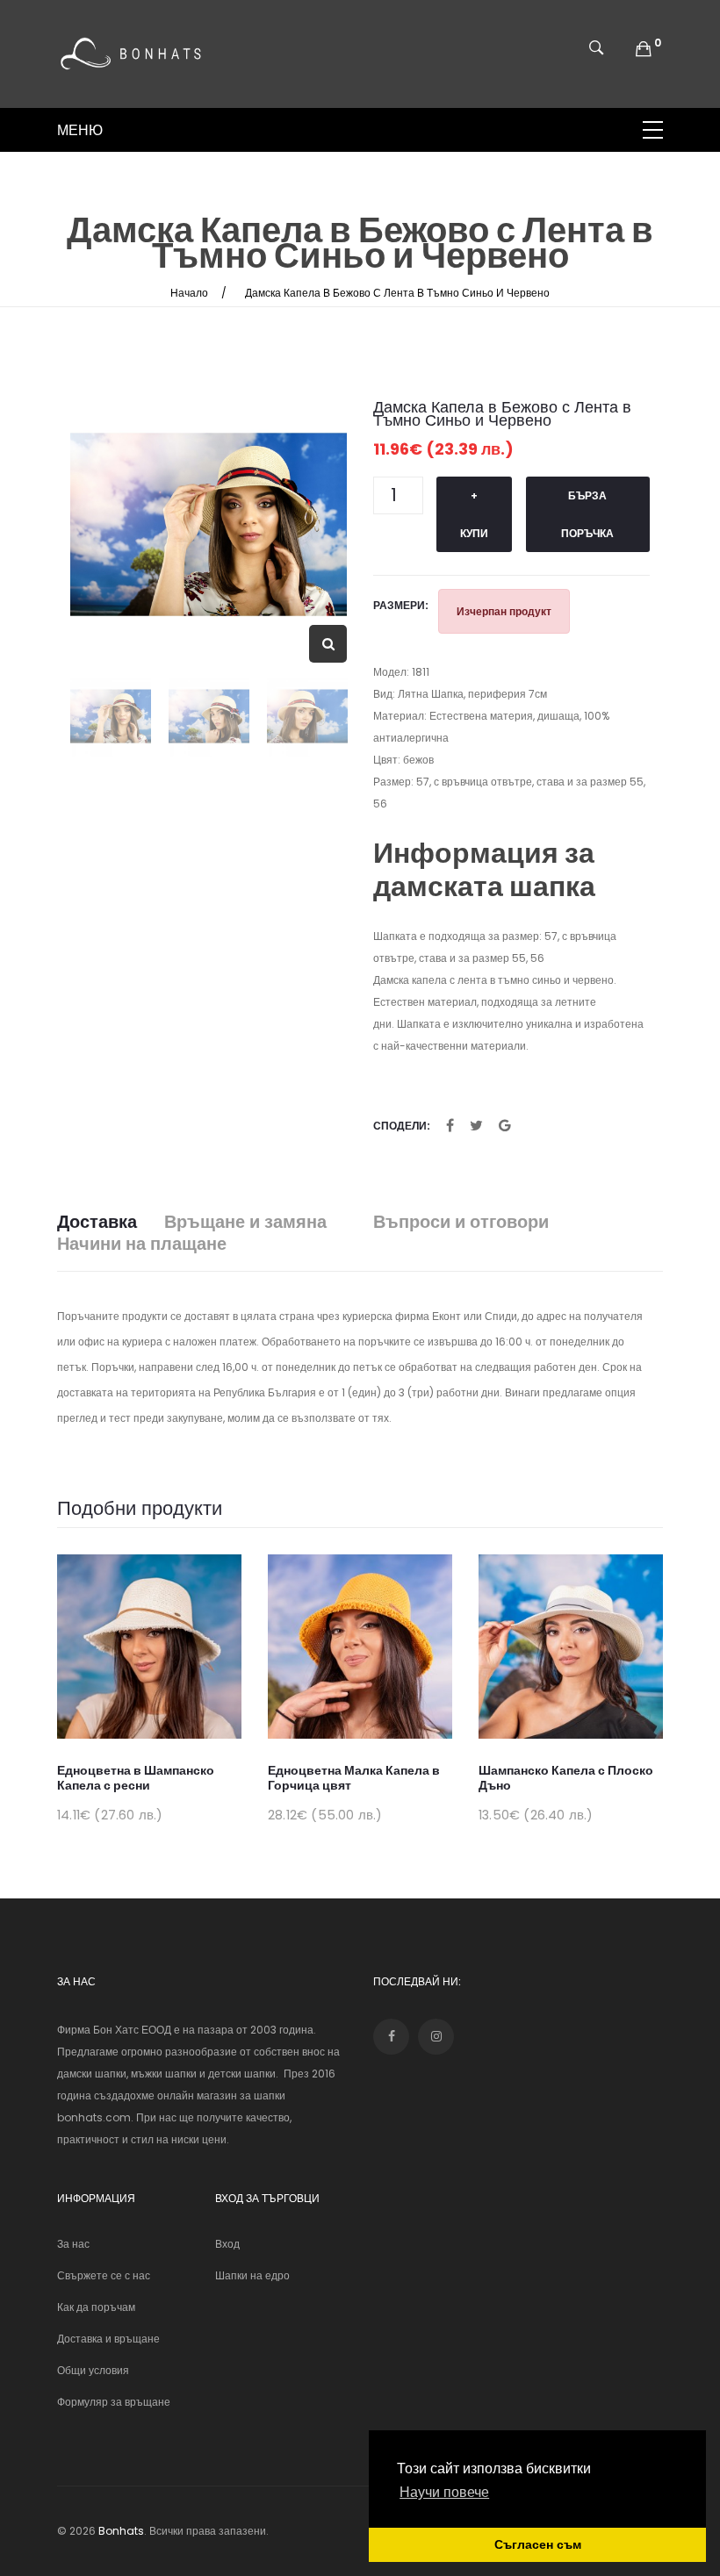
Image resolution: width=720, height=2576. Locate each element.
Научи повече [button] (444, 2492)
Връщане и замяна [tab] (245, 1222)
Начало (189, 293)
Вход (227, 2244)
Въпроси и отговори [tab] (461, 1222)
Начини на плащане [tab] (142, 1244)
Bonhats (121, 2531)
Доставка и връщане (108, 2339)
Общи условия (93, 2370)
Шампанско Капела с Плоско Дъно (566, 1778)
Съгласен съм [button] (538, 2544)
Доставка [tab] (97, 1222)
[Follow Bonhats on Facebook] (391, 2037)
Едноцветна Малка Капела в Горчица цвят (354, 1778)
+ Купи (474, 514)
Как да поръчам (96, 2307)
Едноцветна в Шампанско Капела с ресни (136, 1778)
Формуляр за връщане (114, 2402)
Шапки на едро (252, 2275)
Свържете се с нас (104, 2275)
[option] (209, 524)
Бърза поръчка (587, 514)
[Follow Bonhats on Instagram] (436, 2037)
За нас (73, 2244)
